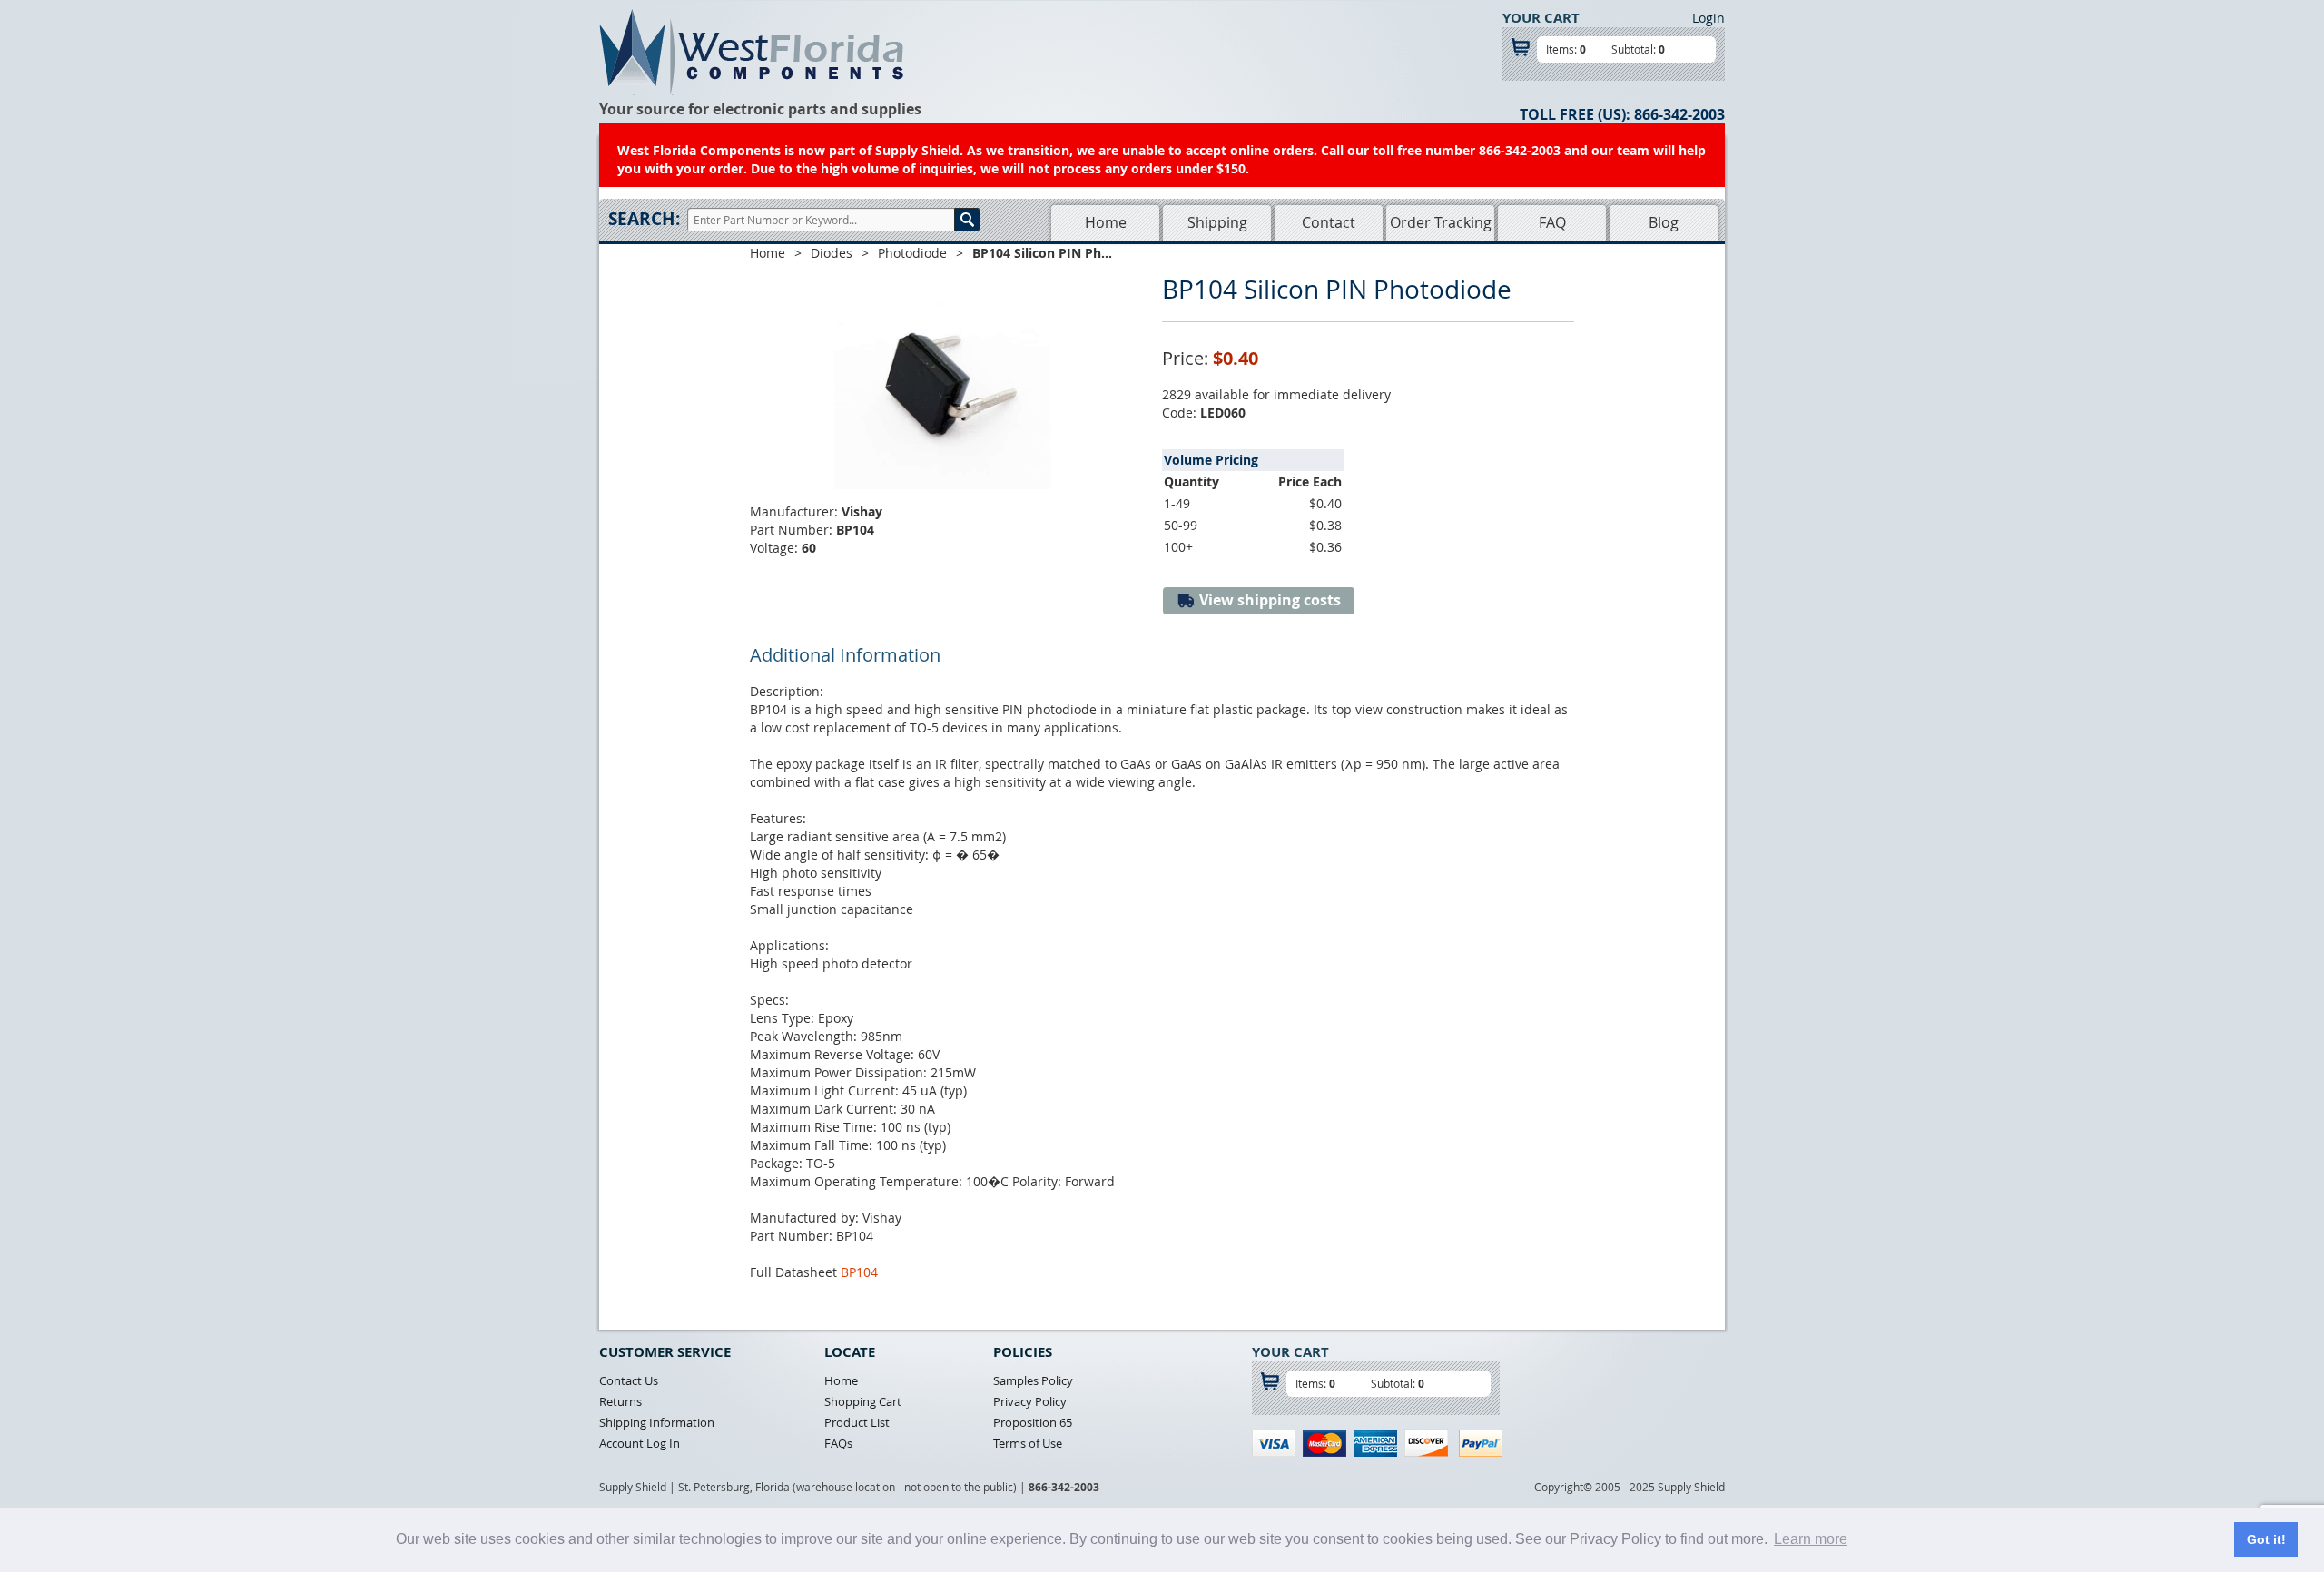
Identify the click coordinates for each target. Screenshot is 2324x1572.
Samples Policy (1033, 1380)
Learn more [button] (1811, 1539)
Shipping (1217, 222)
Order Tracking (1441, 222)
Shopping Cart (863, 1401)
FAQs (838, 1443)
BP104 (859, 1272)
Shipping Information (657, 1422)
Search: (644, 219)
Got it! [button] (2266, 1539)
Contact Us (629, 1380)
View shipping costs (1268, 600)
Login (1709, 18)
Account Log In (640, 1443)
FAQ (1552, 222)
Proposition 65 (1033, 1422)
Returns (620, 1401)
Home (1106, 222)
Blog (1664, 222)
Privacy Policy (1030, 1401)
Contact (1329, 222)
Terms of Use (1028, 1443)
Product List (857, 1422)
